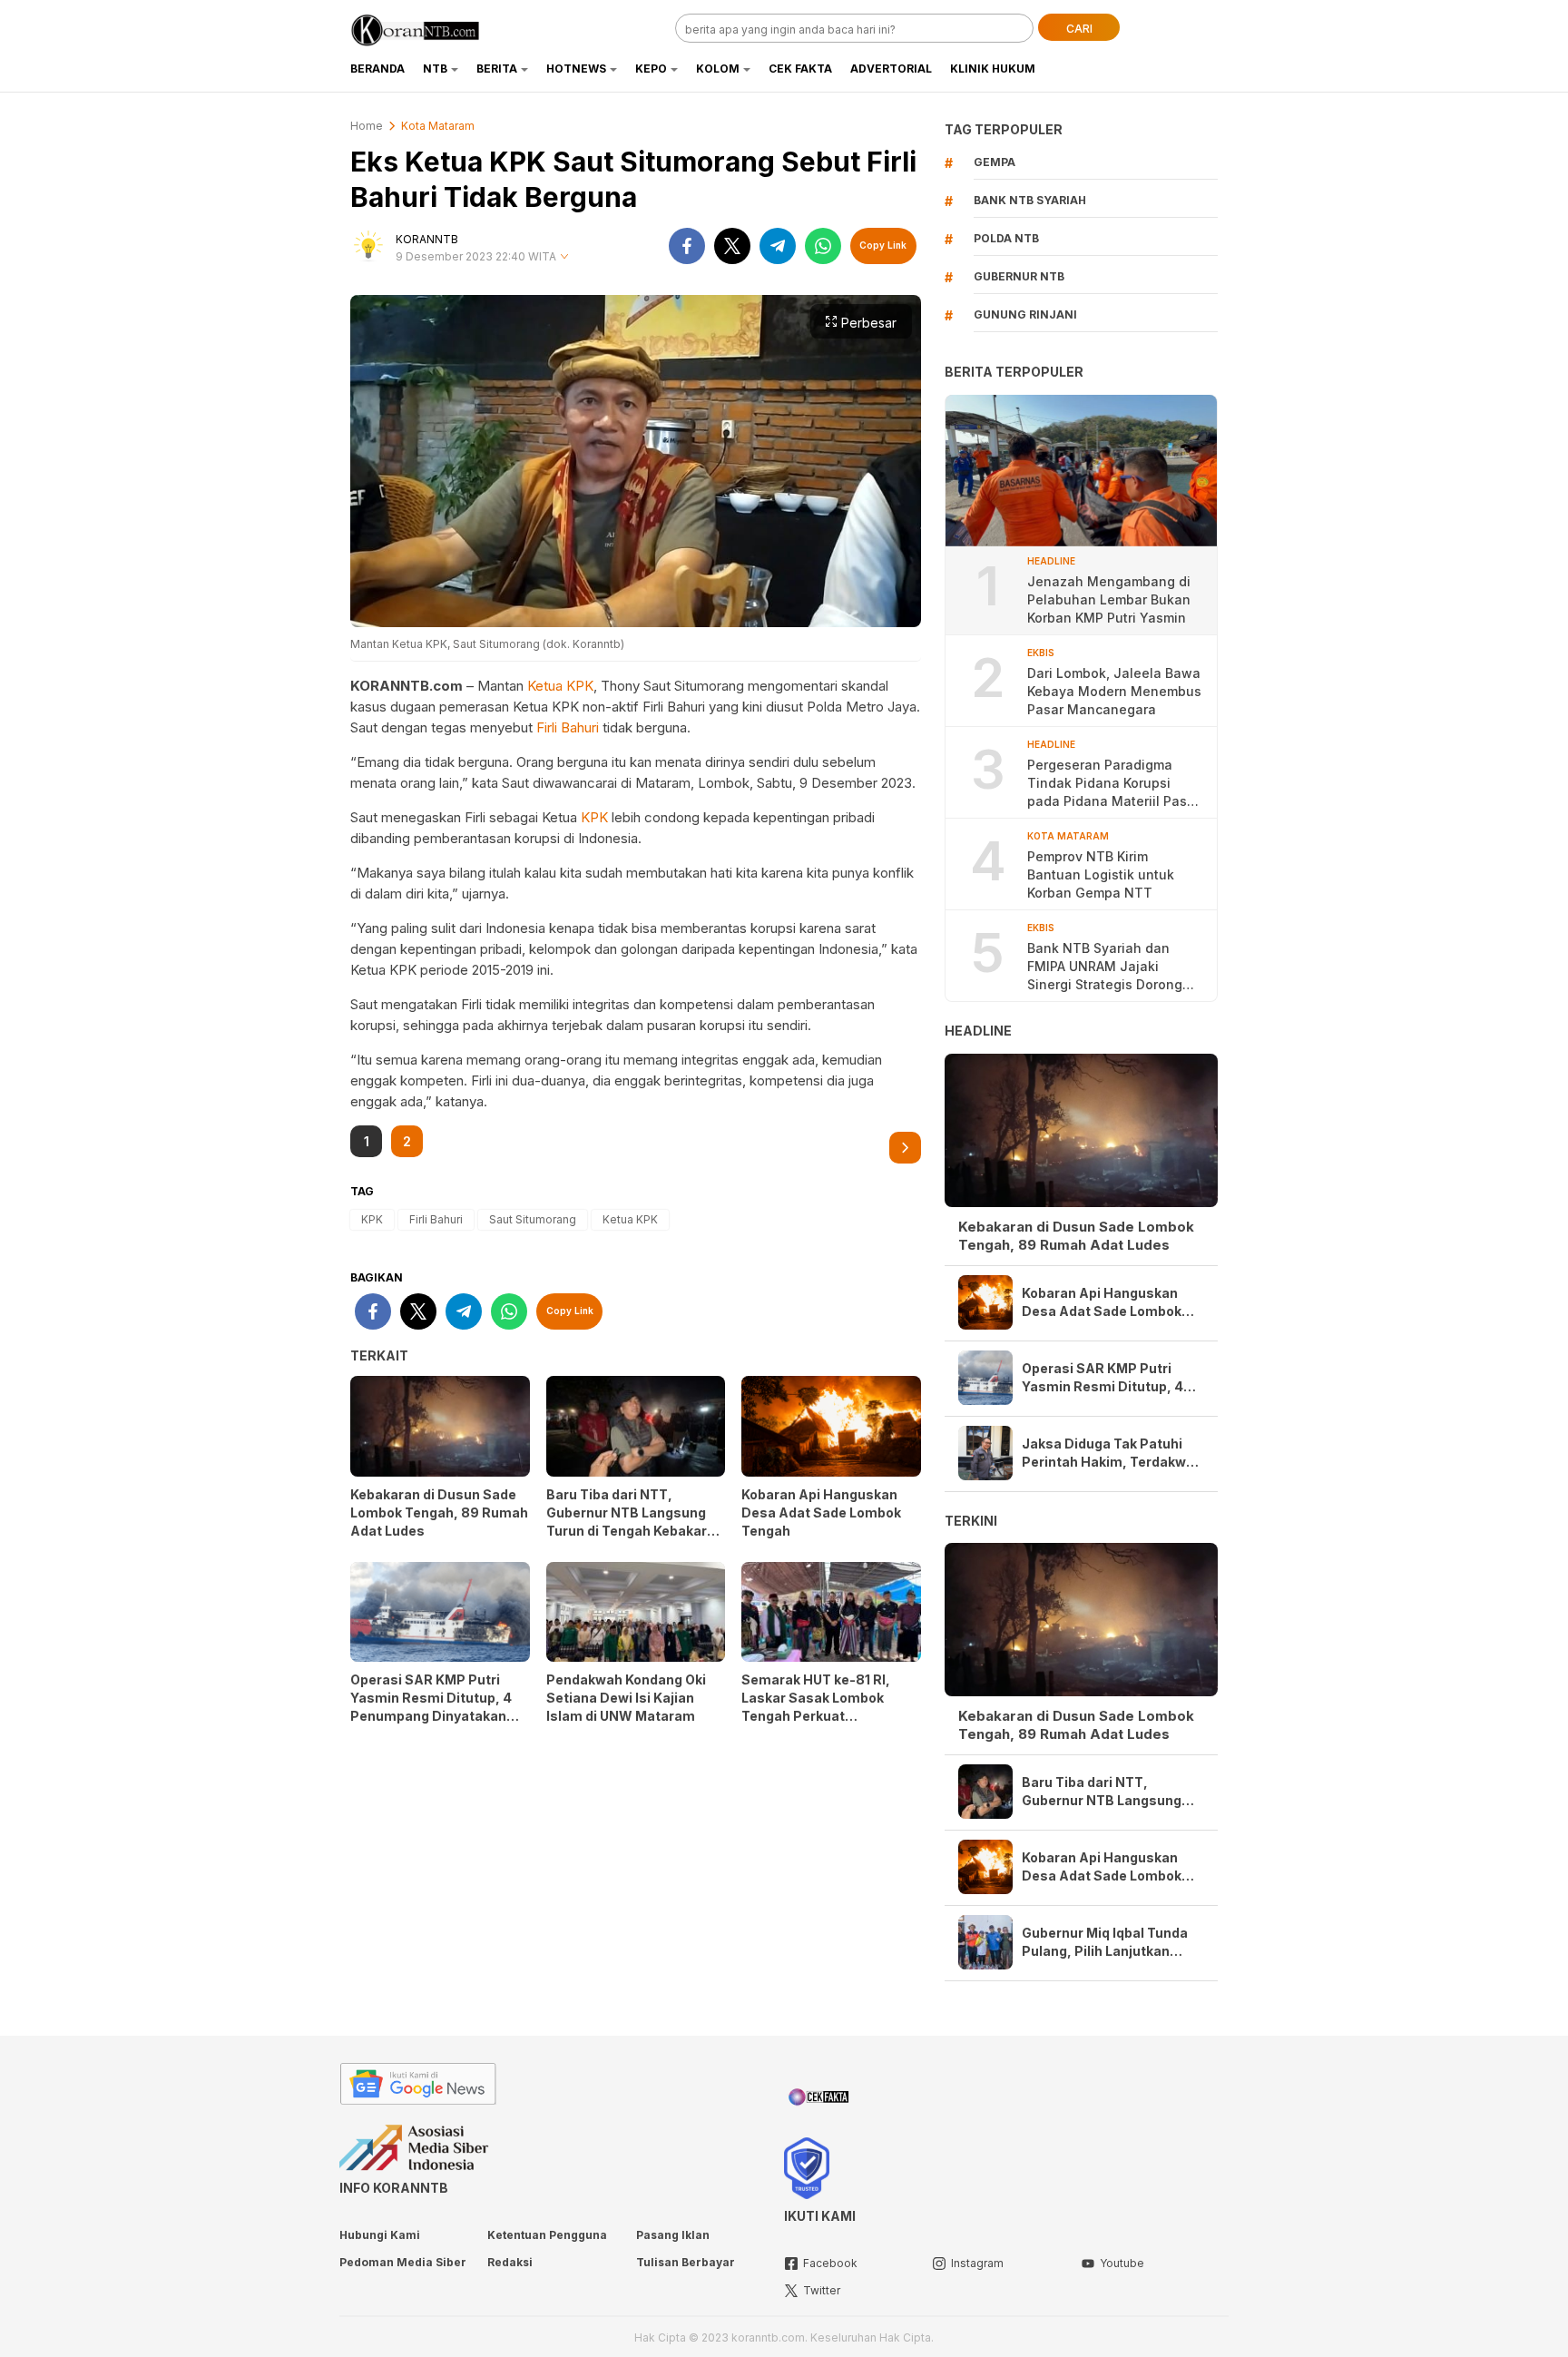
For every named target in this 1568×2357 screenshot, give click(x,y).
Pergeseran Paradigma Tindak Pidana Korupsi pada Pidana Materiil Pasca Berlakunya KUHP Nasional (1115, 784)
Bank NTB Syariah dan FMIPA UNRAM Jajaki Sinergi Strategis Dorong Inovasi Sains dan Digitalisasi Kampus (1105, 967)
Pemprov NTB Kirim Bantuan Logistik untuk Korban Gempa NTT (1101, 874)
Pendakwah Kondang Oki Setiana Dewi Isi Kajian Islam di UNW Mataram (626, 1698)
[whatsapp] (823, 246)
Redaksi (510, 2262)
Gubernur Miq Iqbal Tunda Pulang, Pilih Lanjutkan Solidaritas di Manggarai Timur (1105, 1943)
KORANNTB (427, 239)
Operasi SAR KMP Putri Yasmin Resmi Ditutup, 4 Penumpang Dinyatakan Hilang (431, 1707)
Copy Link (883, 245)
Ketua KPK (560, 686)
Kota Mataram (438, 126)
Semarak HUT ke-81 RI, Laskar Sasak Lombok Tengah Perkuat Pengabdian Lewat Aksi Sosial (818, 1716)
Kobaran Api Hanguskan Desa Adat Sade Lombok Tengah (821, 1512)
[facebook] (687, 246)
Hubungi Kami (380, 2235)
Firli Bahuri (568, 727)
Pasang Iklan (673, 2235)
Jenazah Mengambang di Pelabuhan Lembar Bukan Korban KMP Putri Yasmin (1109, 599)
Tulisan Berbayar (686, 2262)
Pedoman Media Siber (403, 2262)
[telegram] (778, 246)
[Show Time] (564, 257)
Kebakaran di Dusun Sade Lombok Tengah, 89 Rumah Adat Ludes (439, 1512)
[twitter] (732, 246)
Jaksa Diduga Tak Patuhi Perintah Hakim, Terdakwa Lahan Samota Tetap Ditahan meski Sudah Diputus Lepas (1108, 1453)
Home (367, 126)
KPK (594, 817)
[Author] (368, 246)
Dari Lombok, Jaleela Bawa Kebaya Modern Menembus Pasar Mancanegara (1114, 691)
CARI (1079, 29)
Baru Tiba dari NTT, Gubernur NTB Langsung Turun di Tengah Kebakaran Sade (635, 1522)
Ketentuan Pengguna (547, 2235)
